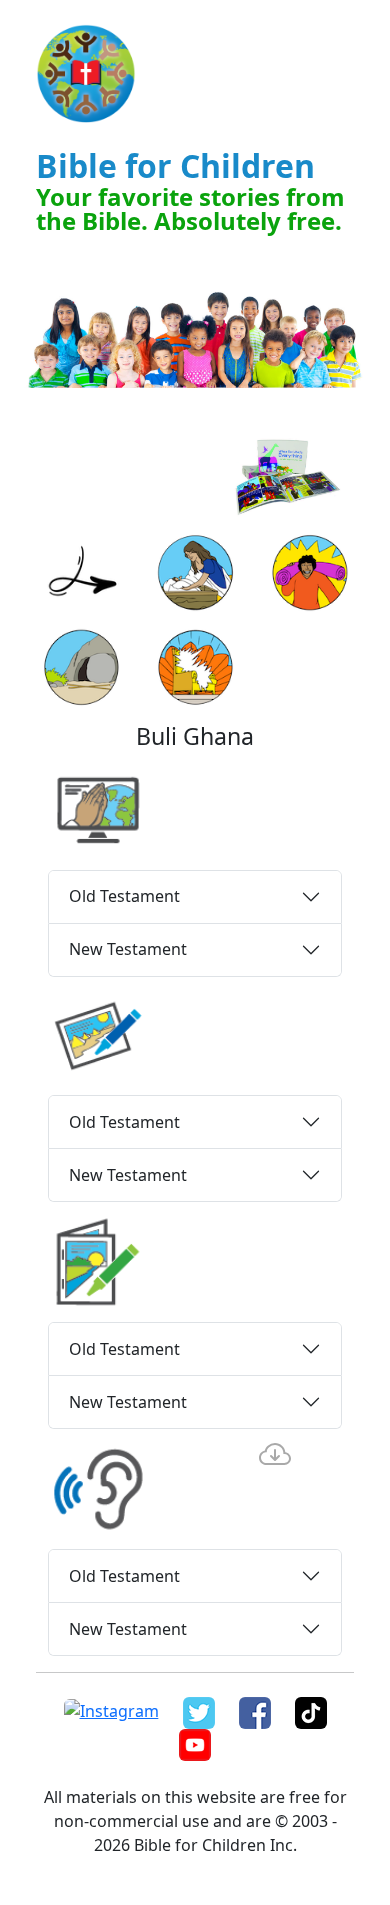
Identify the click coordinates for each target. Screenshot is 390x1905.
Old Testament (124, 896)
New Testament (128, 949)
